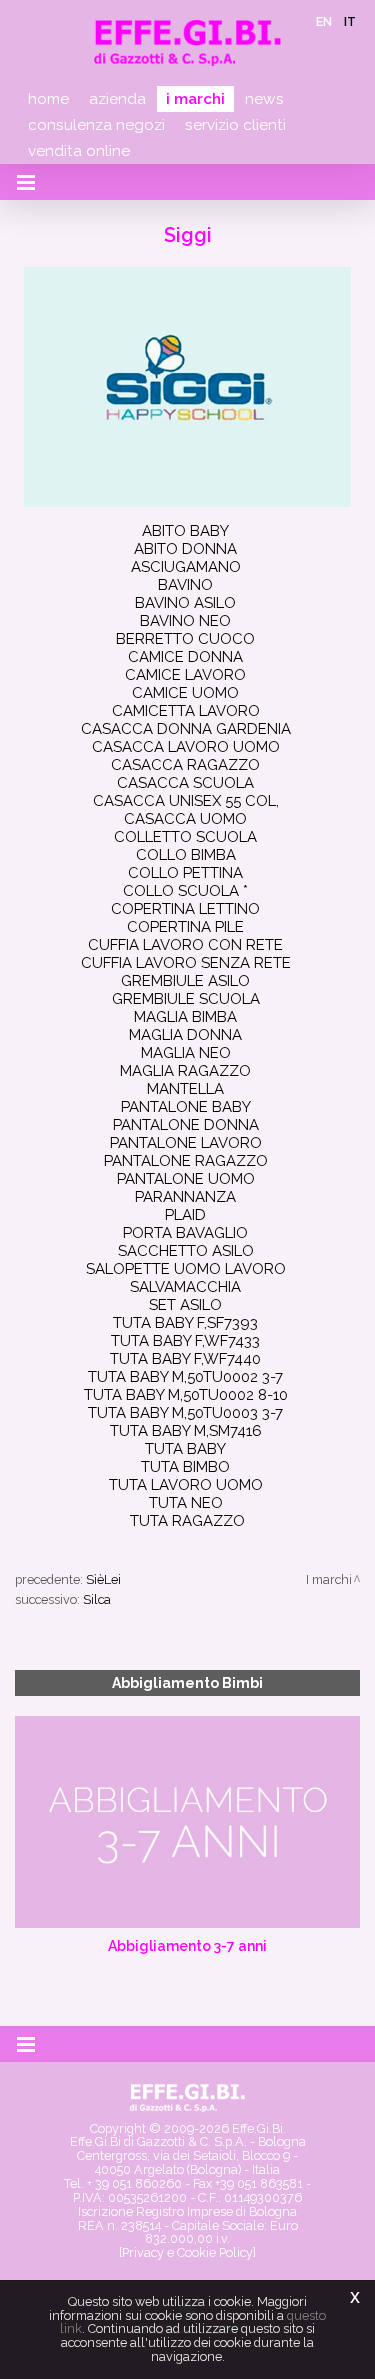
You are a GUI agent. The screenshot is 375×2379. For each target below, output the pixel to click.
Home (48, 99)
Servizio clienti (235, 125)
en (324, 21)
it (350, 21)
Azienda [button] (117, 99)
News (264, 99)
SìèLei (103, 1579)
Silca (97, 1599)
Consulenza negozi (96, 125)
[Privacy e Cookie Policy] (187, 2252)
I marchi (195, 99)
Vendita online (79, 151)
